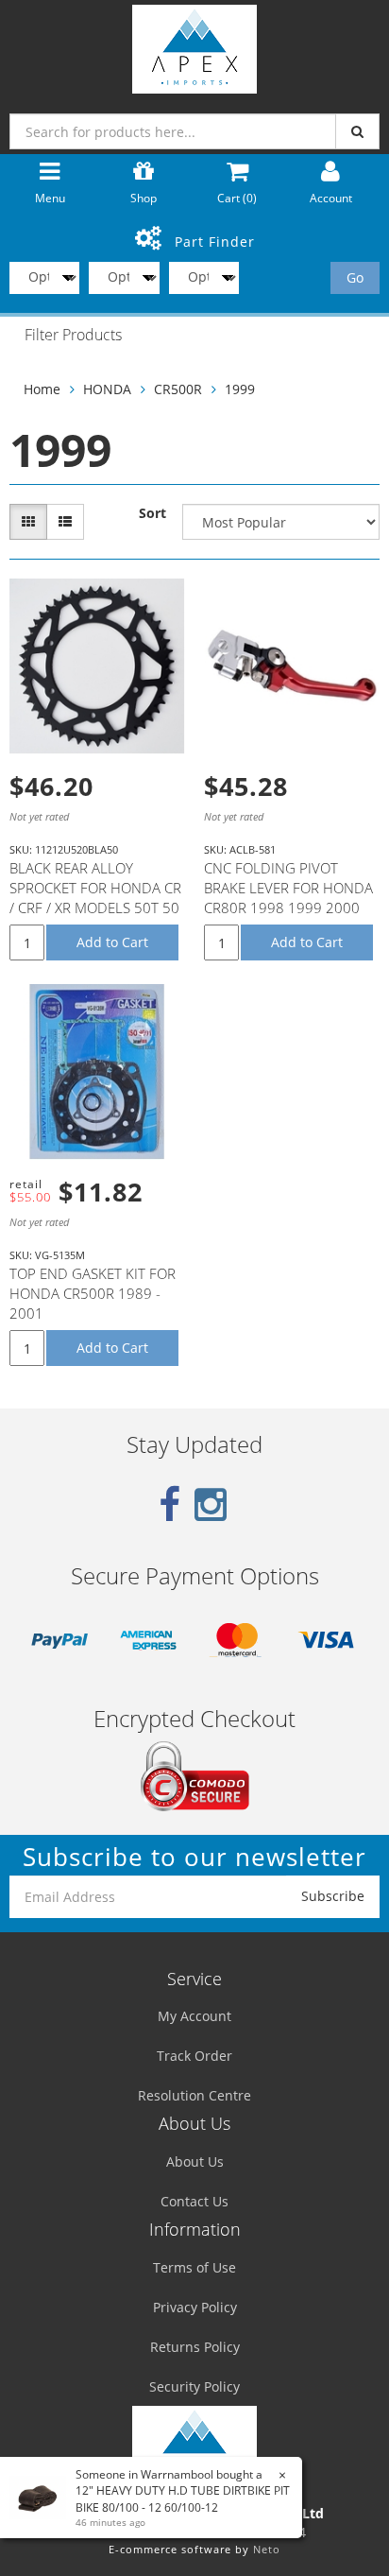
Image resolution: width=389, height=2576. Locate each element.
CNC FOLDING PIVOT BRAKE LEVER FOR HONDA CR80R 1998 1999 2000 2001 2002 (288, 898)
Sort (152, 513)
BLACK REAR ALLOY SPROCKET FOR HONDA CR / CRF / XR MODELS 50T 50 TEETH (95, 898)
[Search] (357, 131)
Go (355, 277)
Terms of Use (194, 2267)
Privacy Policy (195, 2307)
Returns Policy (195, 2347)
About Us (195, 2161)
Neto (267, 2549)
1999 (240, 389)
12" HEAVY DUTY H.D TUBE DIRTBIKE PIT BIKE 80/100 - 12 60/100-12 (183, 2498)
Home (42, 389)
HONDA (107, 389)
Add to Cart (112, 942)
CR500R (178, 389)
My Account (194, 2016)
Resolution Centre (194, 2095)
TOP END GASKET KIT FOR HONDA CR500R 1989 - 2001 (93, 1293)
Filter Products (73, 336)
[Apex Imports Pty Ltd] (194, 45)
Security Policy (194, 2386)
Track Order (194, 2056)
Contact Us (194, 2201)
